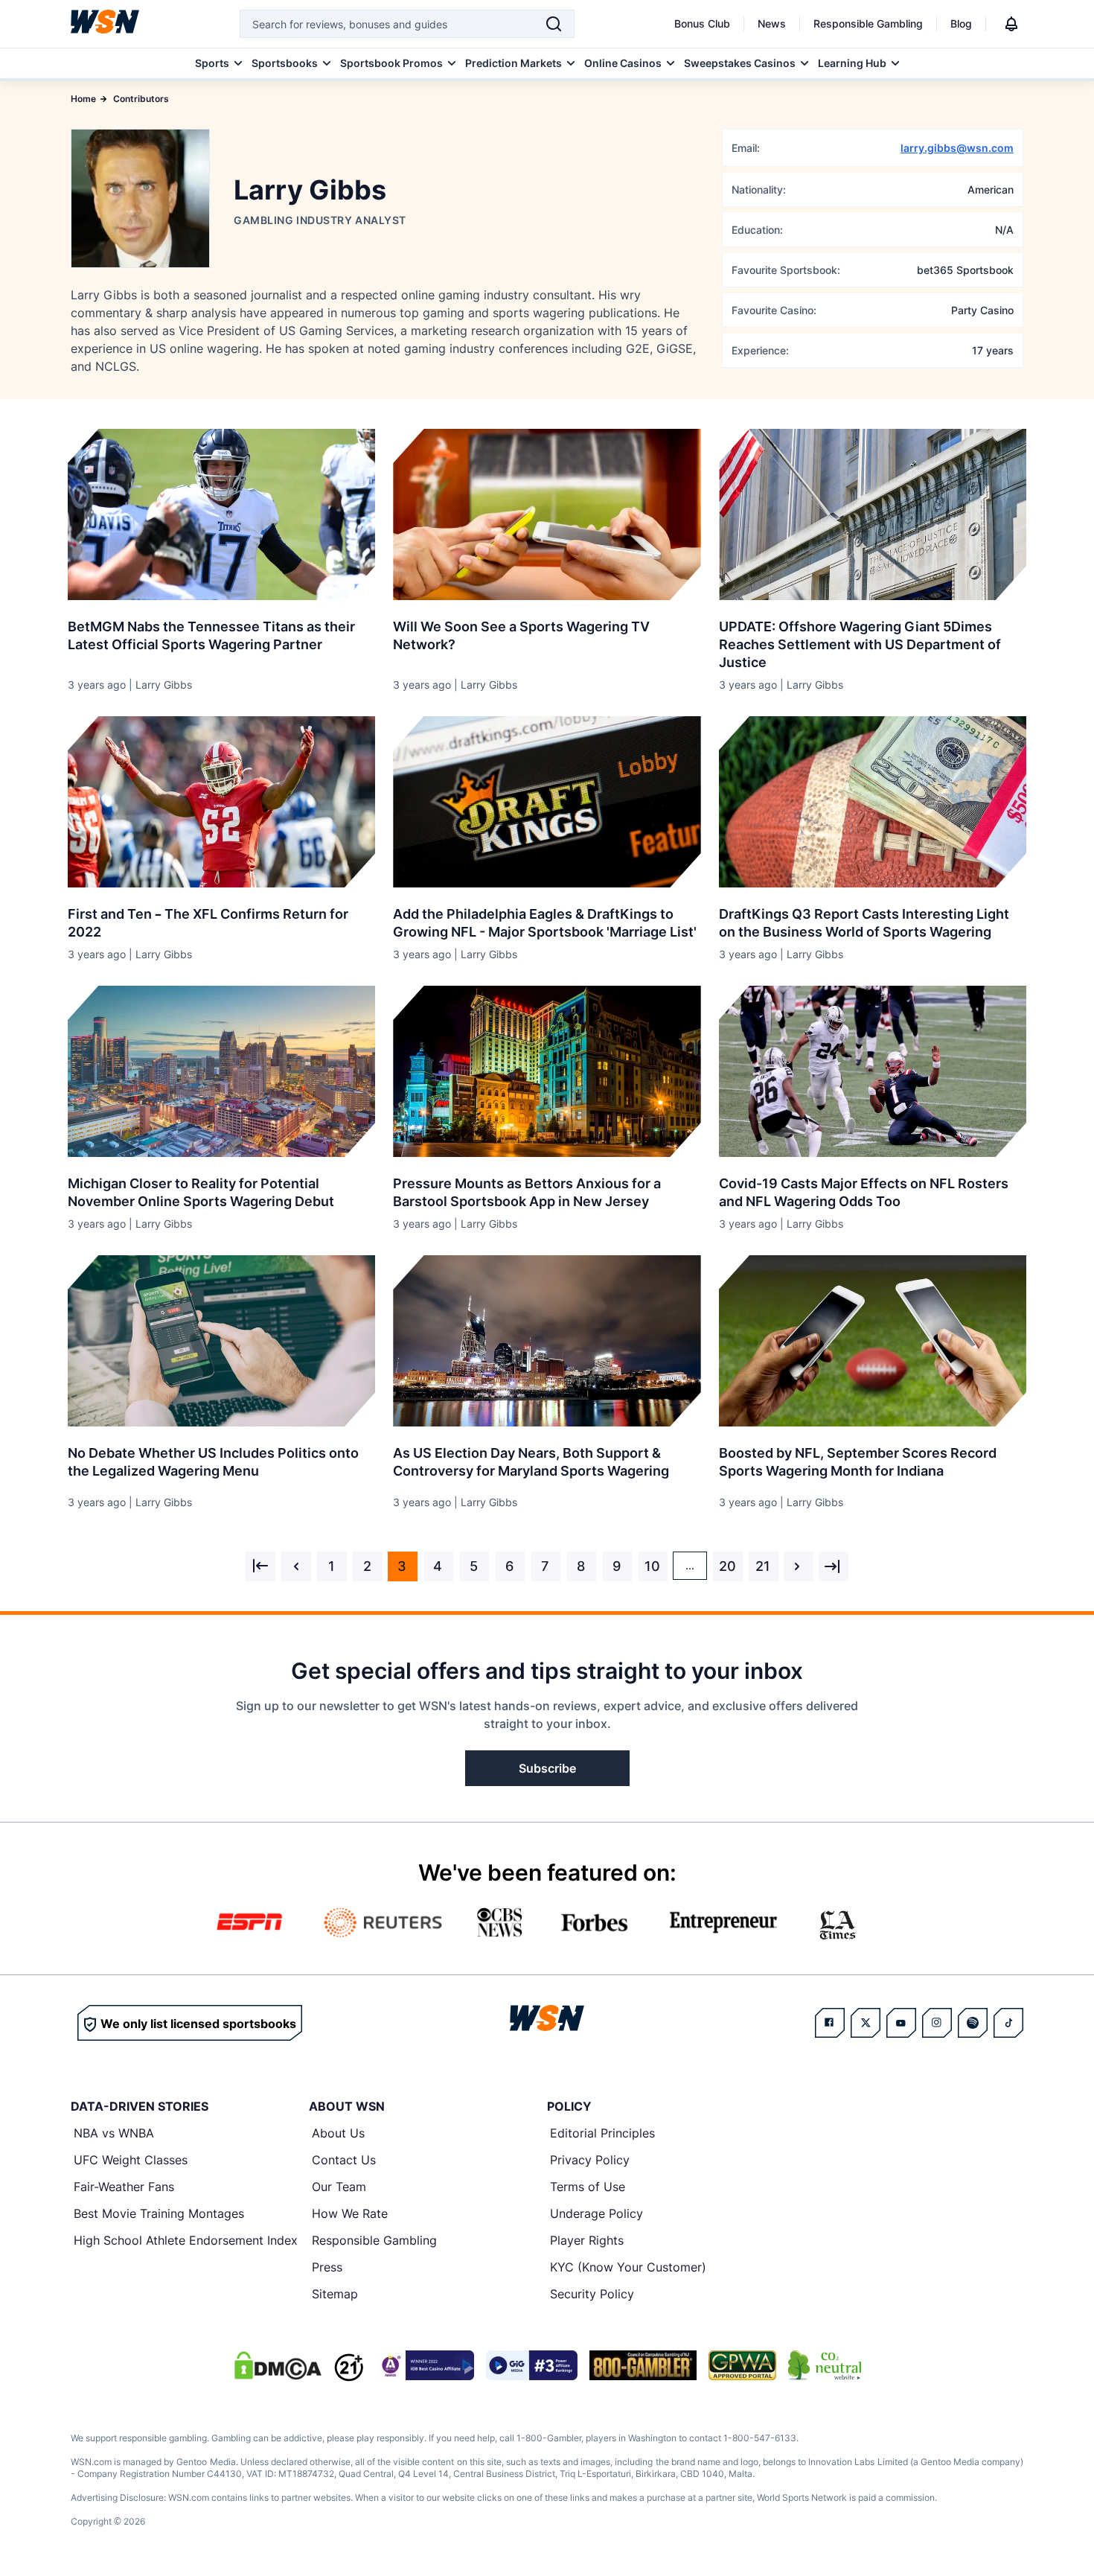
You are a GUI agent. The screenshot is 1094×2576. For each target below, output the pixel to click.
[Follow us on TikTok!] (1008, 2023)
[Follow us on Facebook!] (830, 2023)
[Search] (554, 24)
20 (727, 1566)
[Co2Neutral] (825, 2365)
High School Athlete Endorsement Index (186, 2240)
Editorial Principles (602, 2133)
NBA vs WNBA (114, 2133)
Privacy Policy (590, 2160)
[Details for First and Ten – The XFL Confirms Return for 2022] (221, 802)
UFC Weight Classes (131, 2160)
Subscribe (547, 1768)
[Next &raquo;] (799, 1566)
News (772, 23)
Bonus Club (702, 23)
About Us (338, 2133)
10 (652, 1566)
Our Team (339, 2187)
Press (327, 2267)
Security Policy (592, 2294)
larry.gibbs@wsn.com (957, 148)
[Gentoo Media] (532, 2365)
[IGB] (425, 2365)
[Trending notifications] (1011, 24)
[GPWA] (742, 2365)
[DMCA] (278, 2365)
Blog (961, 23)
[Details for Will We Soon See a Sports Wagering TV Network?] (547, 514)
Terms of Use (588, 2187)
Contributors (141, 99)
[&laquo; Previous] (260, 1566)
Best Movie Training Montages (159, 2213)
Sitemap (335, 2294)
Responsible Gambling (868, 23)
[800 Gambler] (643, 2365)
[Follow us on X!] (866, 2023)
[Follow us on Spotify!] (973, 2023)
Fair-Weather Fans (124, 2187)
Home (83, 99)
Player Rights (587, 2240)
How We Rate (350, 2213)
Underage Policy (596, 2213)
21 (763, 1566)
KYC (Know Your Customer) (628, 2267)
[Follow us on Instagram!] (937, 2023)
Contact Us (344, 2160)
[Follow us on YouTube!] (901, 2023)
